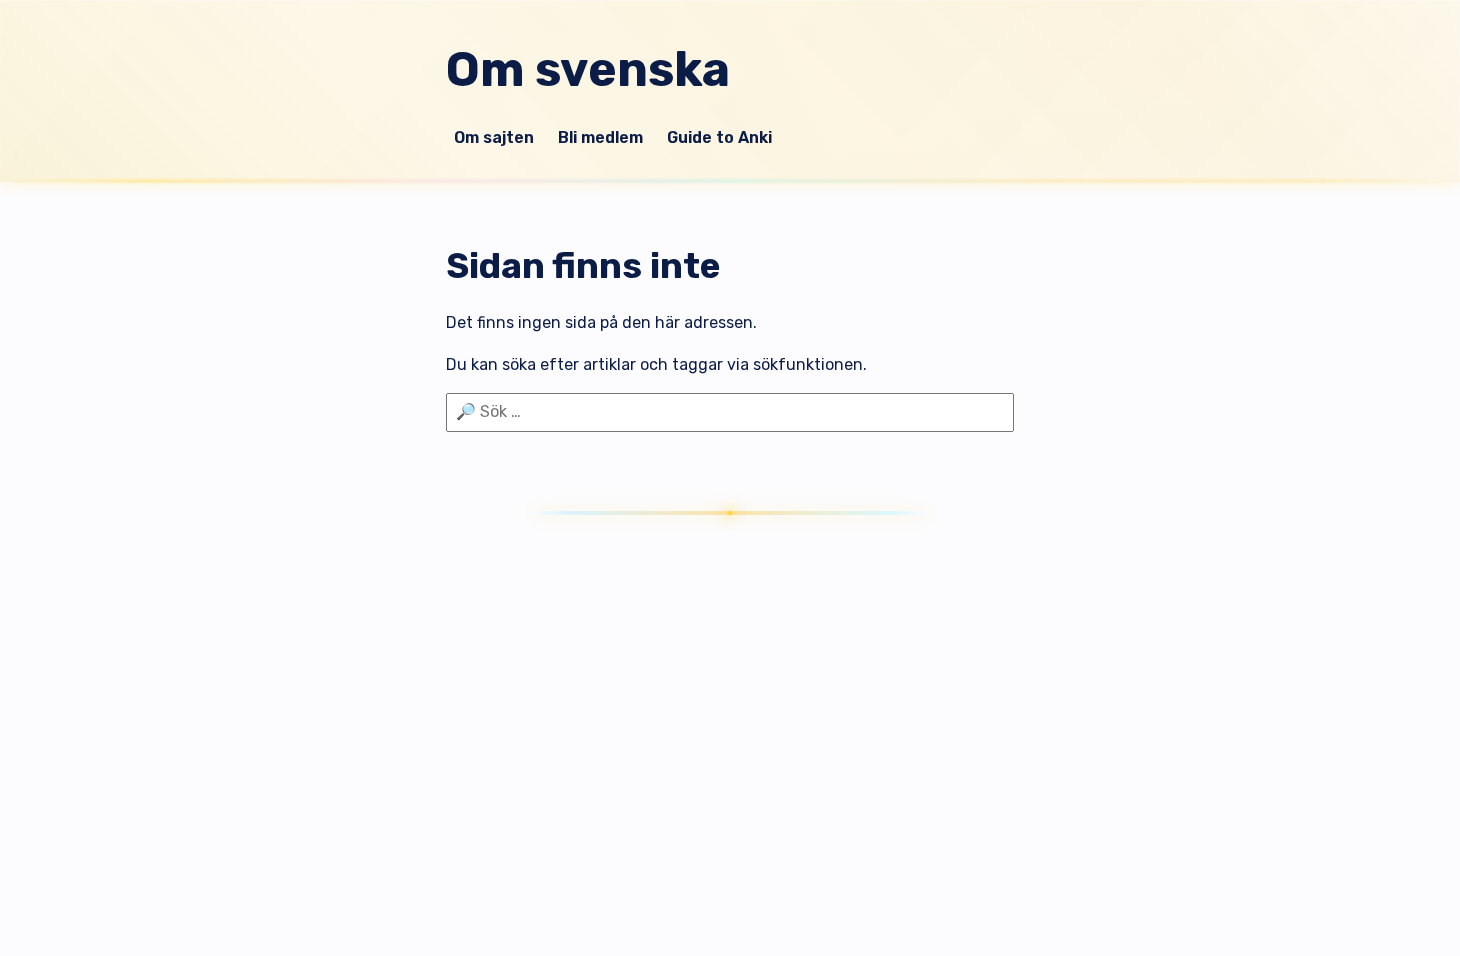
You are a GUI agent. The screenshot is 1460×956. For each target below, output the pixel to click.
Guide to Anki (719, 137)
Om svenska (588, 69)
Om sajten (494, 137)
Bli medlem (600, 137)
